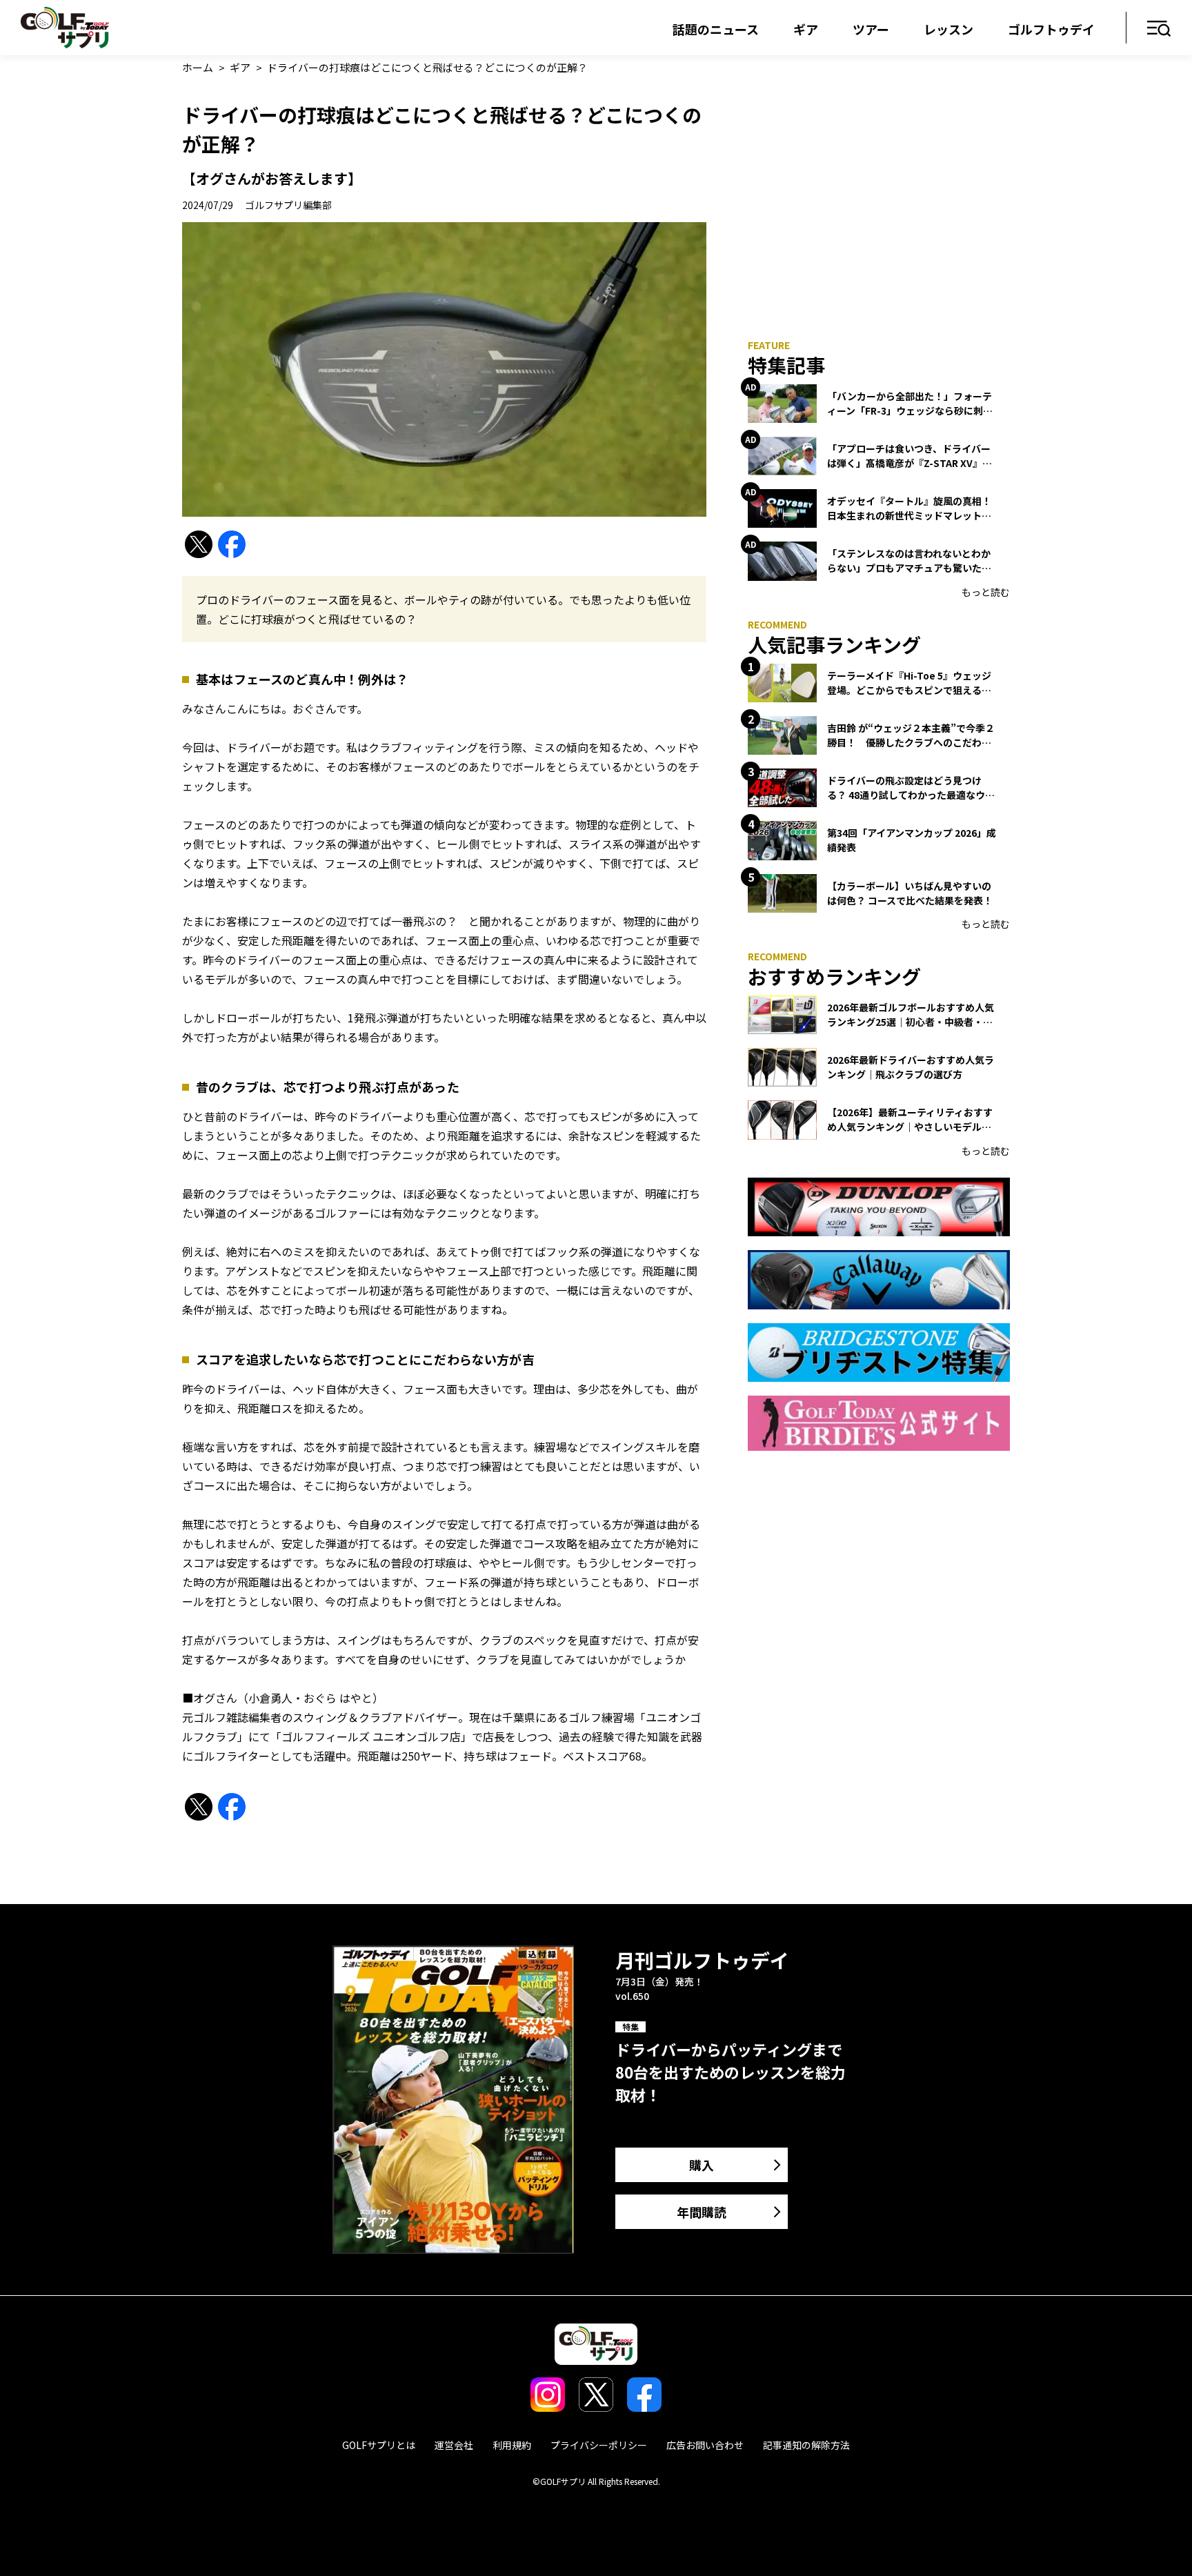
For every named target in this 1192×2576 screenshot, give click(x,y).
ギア (806, 29)
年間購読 (702, 2212)
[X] (199, 545)
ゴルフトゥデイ (1051, 29)
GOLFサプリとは (379, 2445)
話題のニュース (716, 29)
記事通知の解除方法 (806, 2445)
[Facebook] (232, 545)
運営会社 (454, 2445)
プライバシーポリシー (599, 2445)
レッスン (948, 29)
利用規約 (512, 2445)
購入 (702, 2165)
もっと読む (986, 592)
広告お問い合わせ (705, 2445)
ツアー (871, 29)
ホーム (198, 67)
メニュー (1159, 29)
